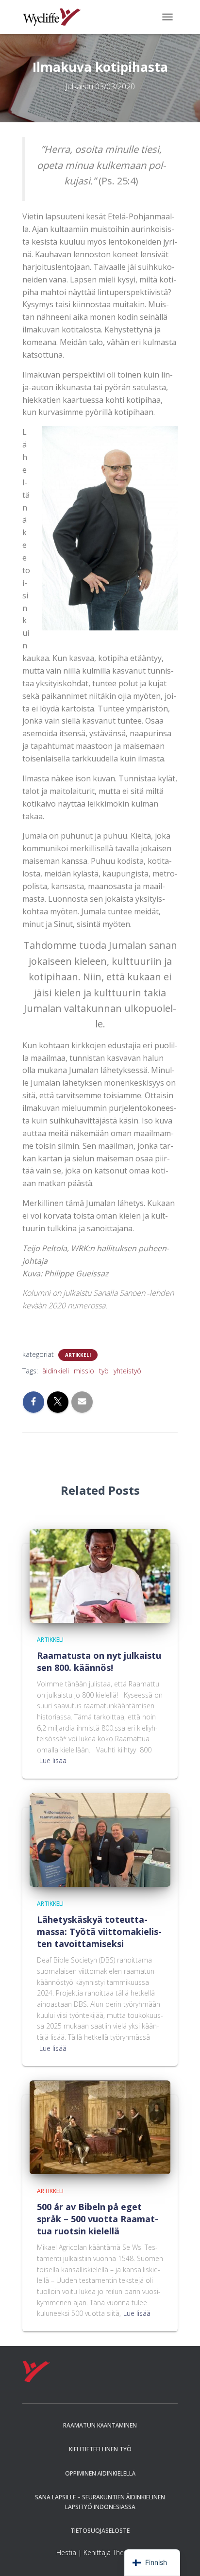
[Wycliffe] (56, 17)
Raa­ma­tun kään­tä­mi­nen (100, 2425)
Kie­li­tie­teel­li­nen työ (100, 2449)
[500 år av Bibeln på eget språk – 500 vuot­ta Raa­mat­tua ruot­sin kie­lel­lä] (100, 2127)
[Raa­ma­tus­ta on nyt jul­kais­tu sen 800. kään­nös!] (100, 1575)
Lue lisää (53, 1760)
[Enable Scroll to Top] (181, 2557)
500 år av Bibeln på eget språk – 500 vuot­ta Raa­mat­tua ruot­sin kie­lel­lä (98, 2219)
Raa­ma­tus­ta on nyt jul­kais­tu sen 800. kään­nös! (99, 1661)
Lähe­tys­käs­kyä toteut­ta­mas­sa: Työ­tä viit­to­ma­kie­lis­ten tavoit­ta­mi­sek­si (99, 1932)
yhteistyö (127, 1371)
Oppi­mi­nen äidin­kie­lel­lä (100, 2473)
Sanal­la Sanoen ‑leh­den (133, 1293)
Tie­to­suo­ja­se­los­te (100, 2531)
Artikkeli (78, 1355)
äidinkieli (56, 1371)
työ (104, 1371)
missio (84, 1371)
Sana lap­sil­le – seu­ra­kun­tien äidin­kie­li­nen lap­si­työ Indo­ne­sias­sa (100, 2502)
